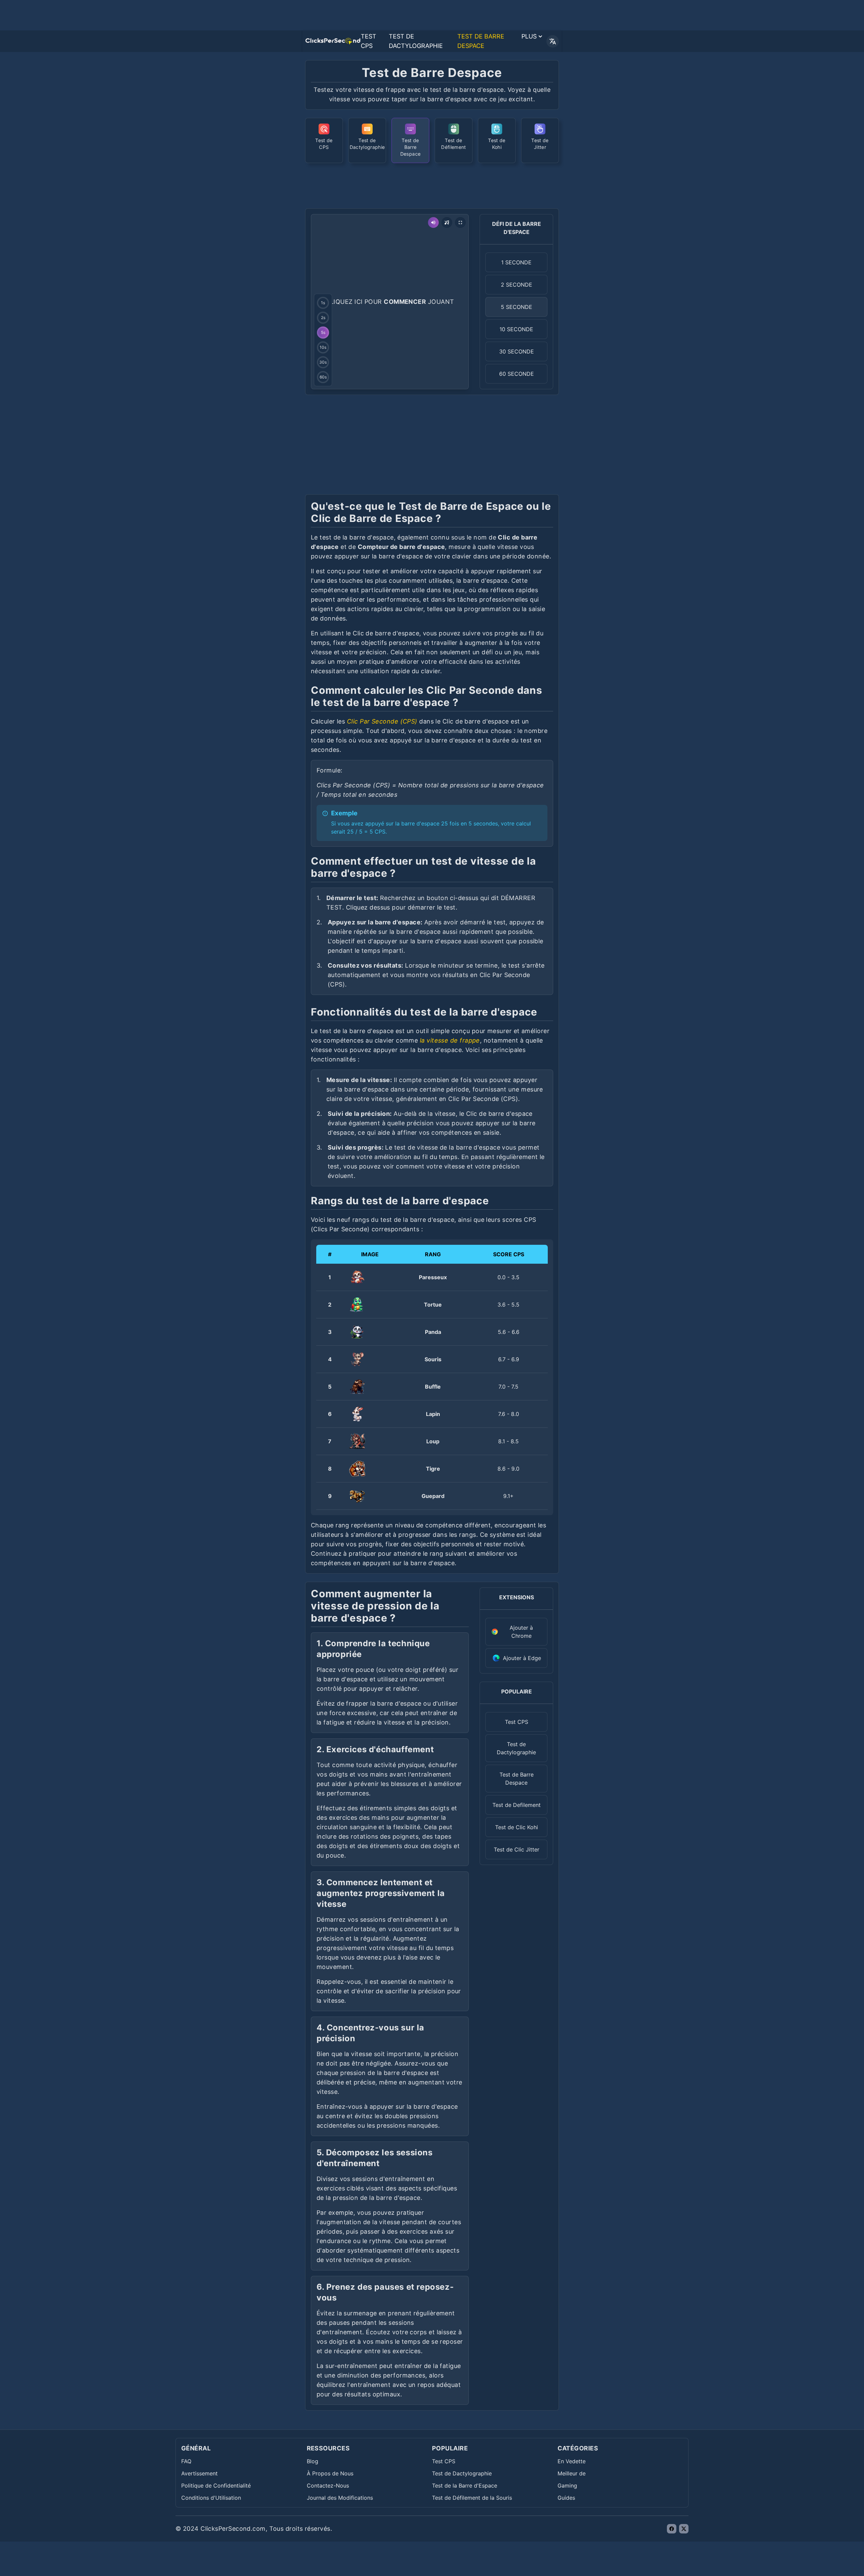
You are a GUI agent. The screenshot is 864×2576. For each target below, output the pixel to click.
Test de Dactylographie (462, 2473)
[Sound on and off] (433, 222)
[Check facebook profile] (672, 2529)
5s (323, 332)
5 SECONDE (517, 307)
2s (323, 318)
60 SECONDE (517, 374)
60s (323, 377)
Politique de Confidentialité (216, 2486)
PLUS (529, 36)
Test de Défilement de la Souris (472, 2498)
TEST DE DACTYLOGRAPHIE (416, 41)
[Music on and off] (447, 222)
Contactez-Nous (328, 2486)
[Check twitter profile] (684, 2529)
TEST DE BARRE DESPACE (481, 41)
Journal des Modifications (340, 2498)
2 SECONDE (517, 285)
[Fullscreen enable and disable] (460, 222)
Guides (566, 2498)
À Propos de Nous (330, 2473)
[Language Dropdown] (553, 41)
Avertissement (199, 2473)
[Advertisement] (432, 185)
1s (323, 303)
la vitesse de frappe (450, 1040)
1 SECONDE (516, 262)
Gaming (567, 2486)
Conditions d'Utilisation (211, 2498)
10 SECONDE (516, 329)
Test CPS (444, 2461)
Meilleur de (572, 2473)
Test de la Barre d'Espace (465, 2486)
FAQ (186, 2461)
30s (323, 362)
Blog (313, 2461)
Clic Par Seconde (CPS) (382, 721)
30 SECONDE (517, 351)
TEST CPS (369, 41)
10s (323, 347)
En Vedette (572, 2461)
